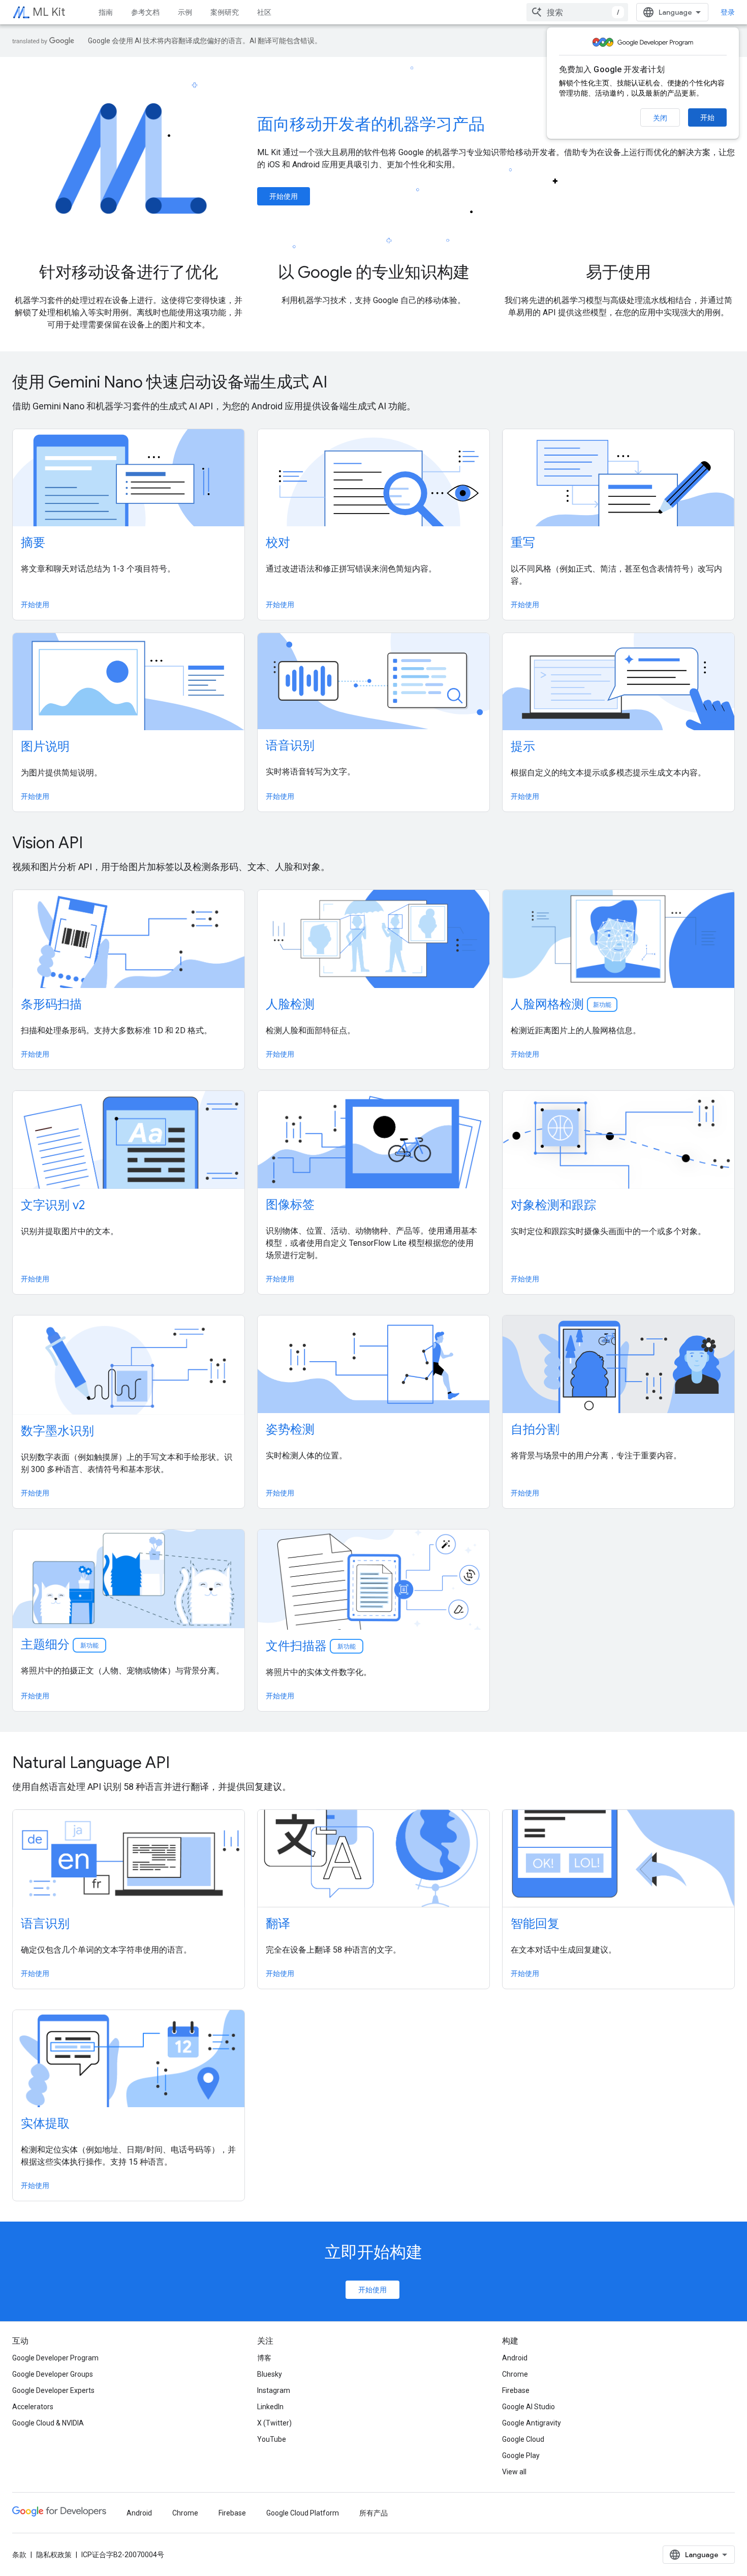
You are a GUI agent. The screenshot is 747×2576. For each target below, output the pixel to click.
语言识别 (45, 1924)
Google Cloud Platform (303, 2513)
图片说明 (45, 746)
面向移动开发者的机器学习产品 (371, 124)
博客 (264, 2358)
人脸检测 (290, 1004)
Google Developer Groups (53, 2374)
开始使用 (284, 196)
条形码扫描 (51, 1004)
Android (515, 2358)
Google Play (521, 2455)
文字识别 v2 (53, 1205)
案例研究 (225, 12)
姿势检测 (290, 1429)
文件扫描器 (312, 1646)
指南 (106, 12)
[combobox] (577, 12)
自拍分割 (535, 1429)
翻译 (278, 1924)
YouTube (272, 2439)
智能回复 (535, 1924)
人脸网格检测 (561, 1004)
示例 (185, 12)
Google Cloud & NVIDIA (48, 2423)
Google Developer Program (55, 2358)
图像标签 (290, 1205)
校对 (278, 543)
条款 (19, 2555)
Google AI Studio (528, 2407)
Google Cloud (523, 2439)
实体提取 (45, 2123)
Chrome (515, 2374)
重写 (523, 543)
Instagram (274, 2390)
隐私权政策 (54, 2555)
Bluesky (270, 2374)
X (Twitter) (274, 2423)
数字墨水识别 (57, 1431)
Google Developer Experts (53, 2390)
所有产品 (373, 2513)
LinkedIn (270, 2407)
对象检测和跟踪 (553, 1205)
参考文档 (145, 12)
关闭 (660, 118)
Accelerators (33, 2407)
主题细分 (60, 1644)
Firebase (516, 2390)
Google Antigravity (532, 2423)
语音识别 (290, 745)
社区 (264, 12)
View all (514, 2472)
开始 (707, 117)
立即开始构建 (373, 2252)
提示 (523, 746)
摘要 (33, 543)
